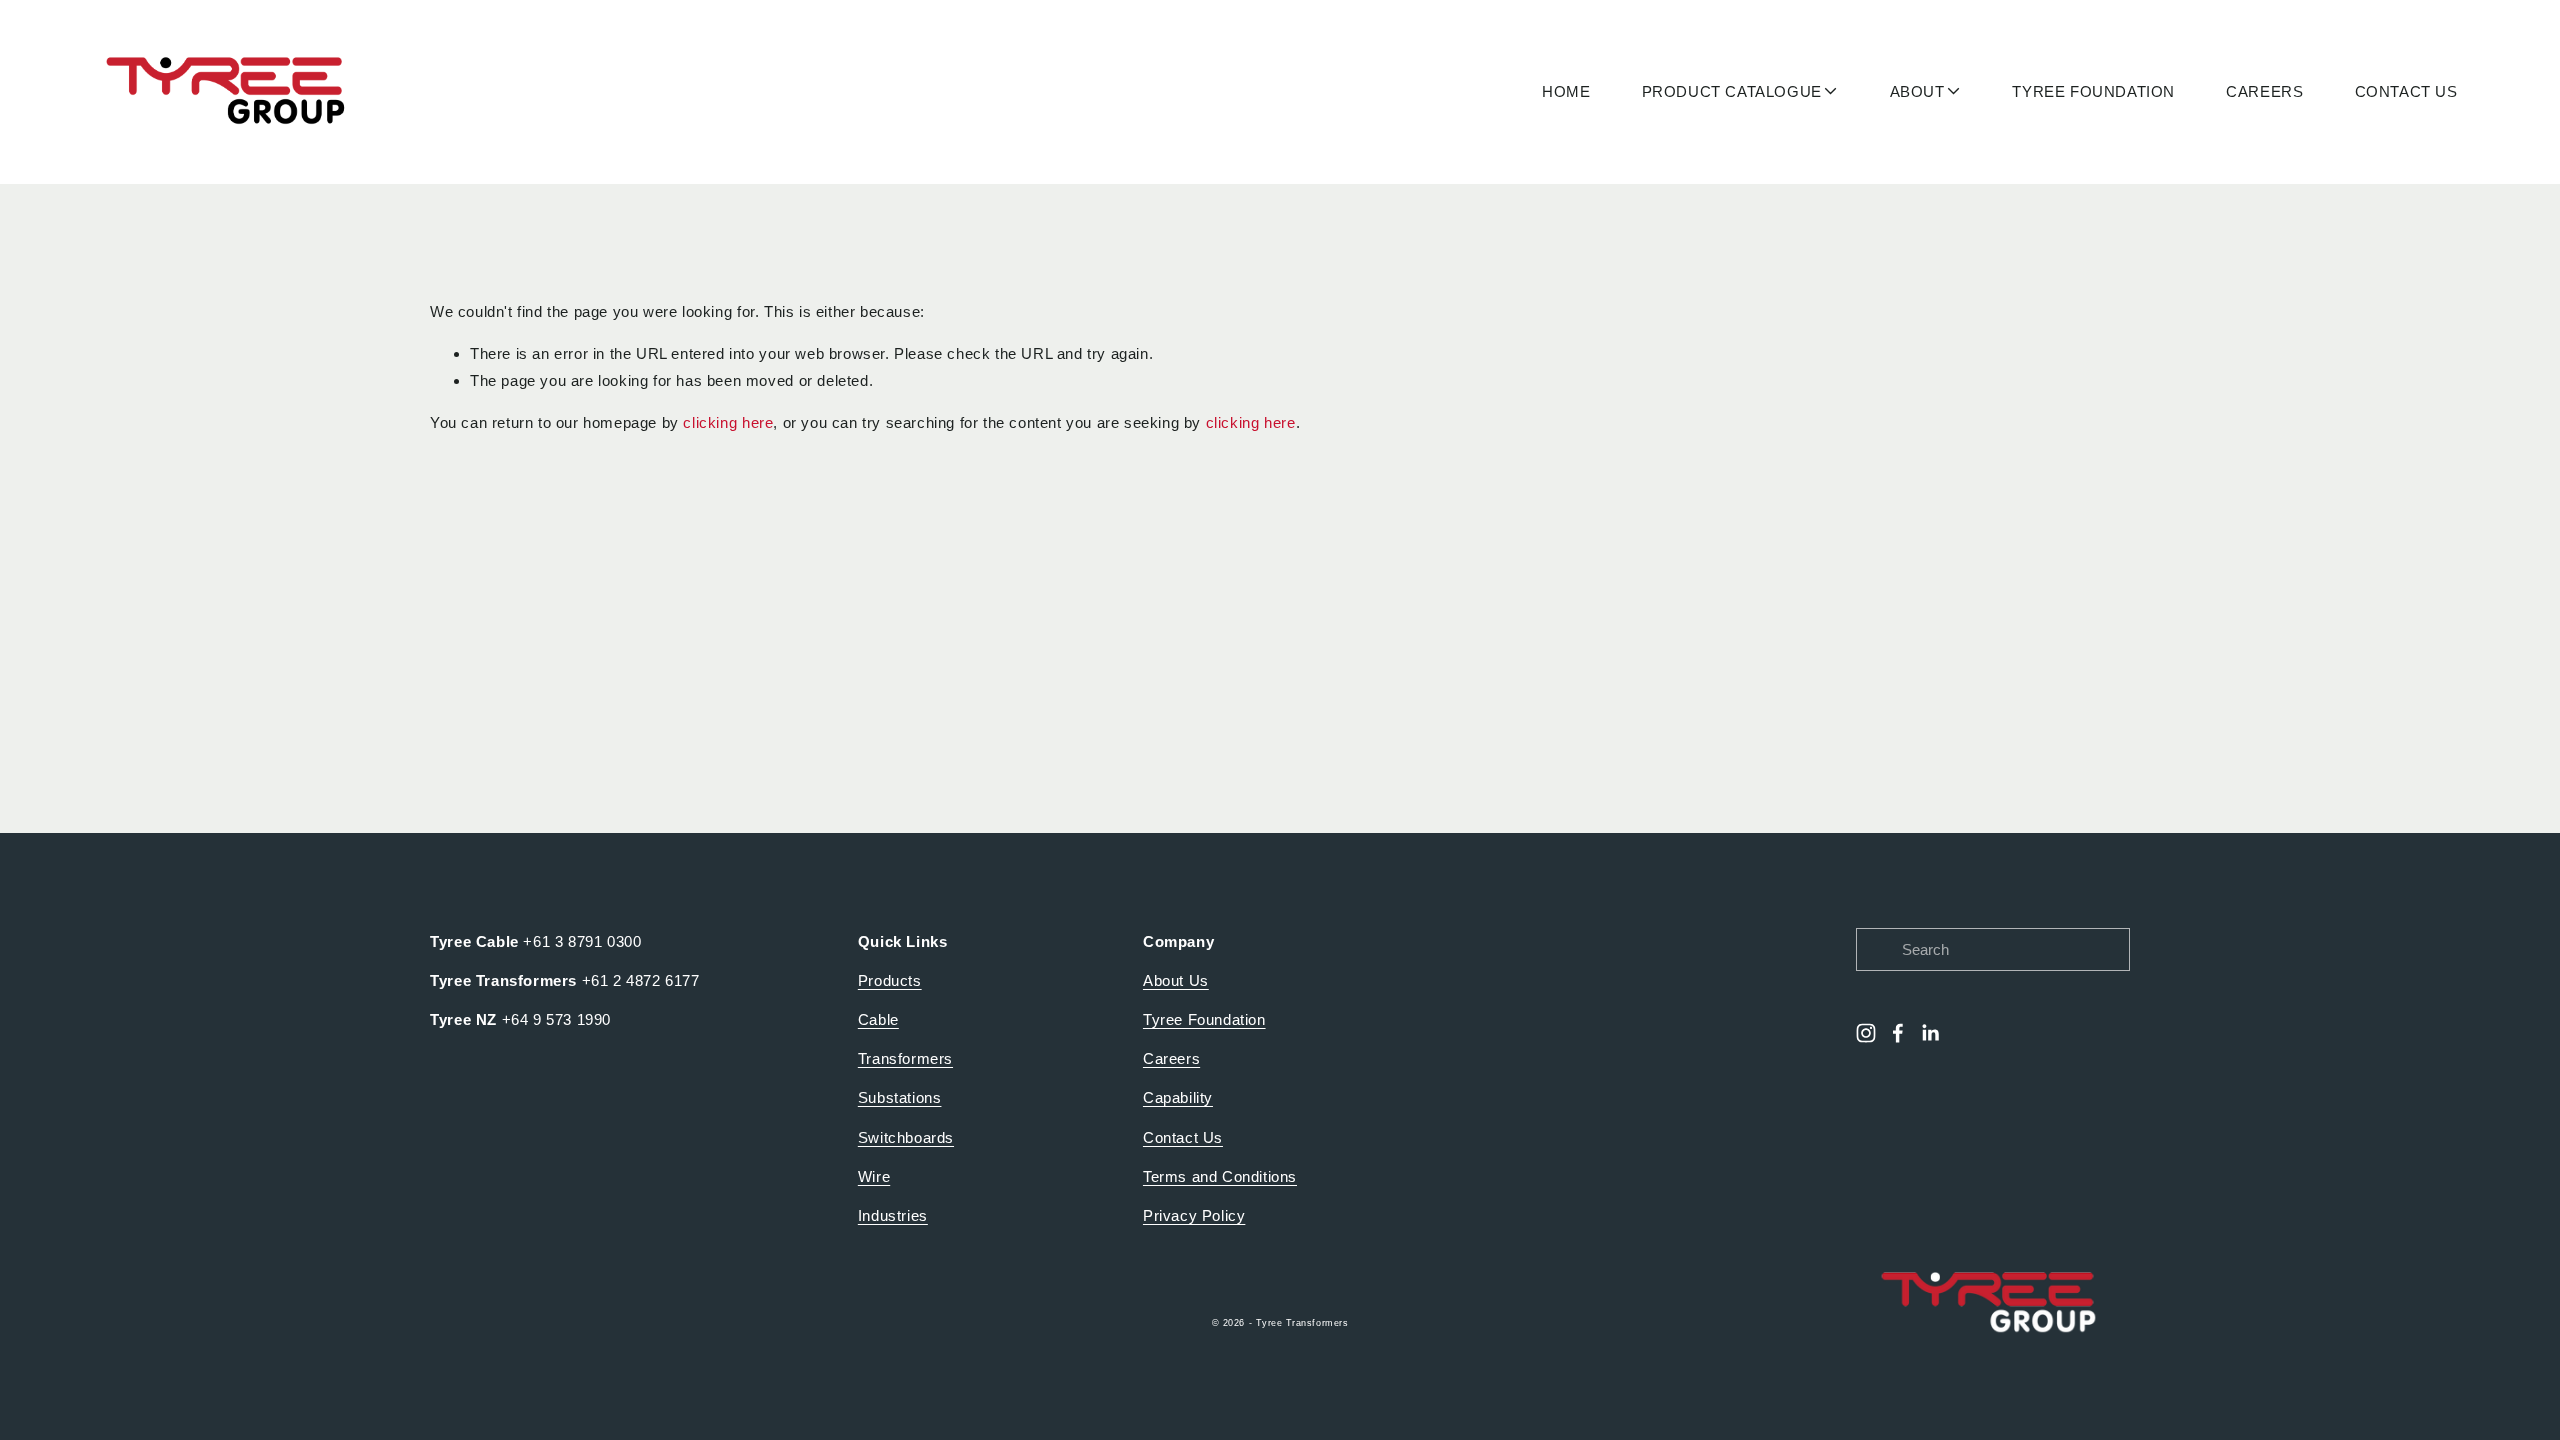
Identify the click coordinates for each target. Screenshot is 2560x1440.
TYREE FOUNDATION (2093, 91)
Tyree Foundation (1204, 1019)
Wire (874, 1176)
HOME (1566, 91)
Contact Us (1183, 1137)
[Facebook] (1898, 1033)
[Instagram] (1866, 1033)
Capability (1178, 1097)
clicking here (728, 422)
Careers (1171, 1058)
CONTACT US (2406, 91)
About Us (1176, 980)
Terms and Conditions (1220, 1176)
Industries (893, 1215)
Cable (878, 1019)
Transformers (905, 1058)
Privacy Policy (1194, 1215)
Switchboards (906, 1137)
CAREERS (2264, 91)
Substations (900, 1097)
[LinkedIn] (1930, 1033)
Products (890, 980)
